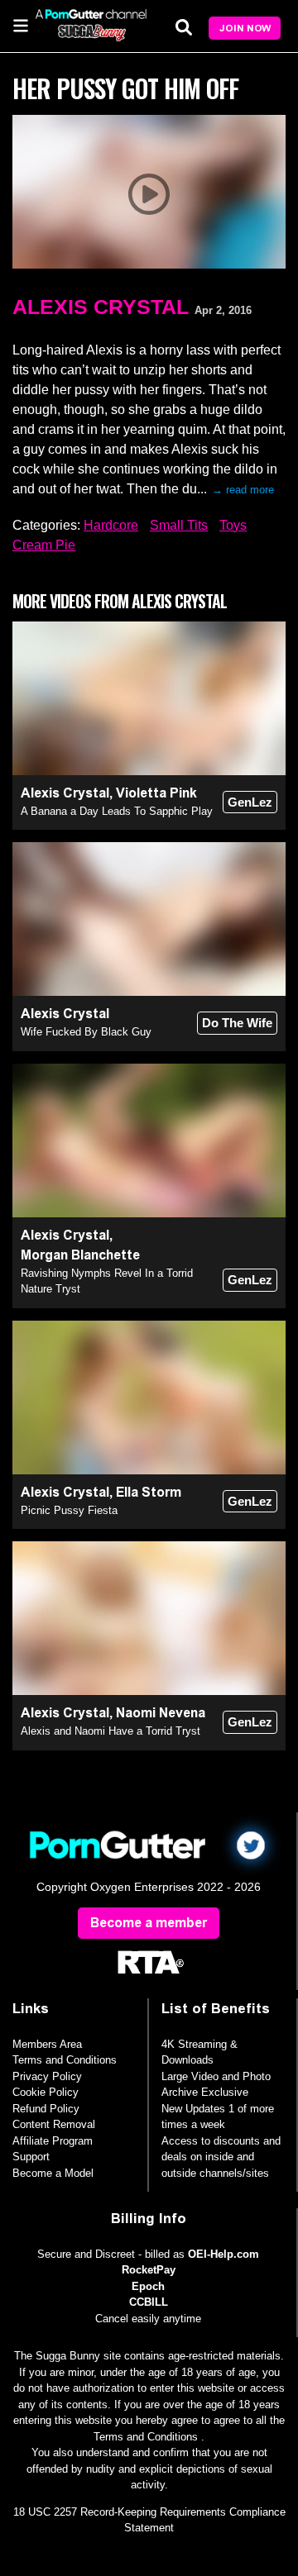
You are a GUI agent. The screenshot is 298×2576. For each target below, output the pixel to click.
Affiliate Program (53, 2141)
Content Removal (54, 2124)
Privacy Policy (47, 2076)
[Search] (184, 27)
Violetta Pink (156, 793)
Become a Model (53, 2173)
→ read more (243, 490)
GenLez (250, 802)
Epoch (148, 2286)
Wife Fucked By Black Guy (86, 1032)
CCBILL (149, 2302)
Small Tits (179, 525)
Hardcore (111, 525)
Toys (233, 525)
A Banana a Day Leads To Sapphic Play (117, 811)
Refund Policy (46, 2109)
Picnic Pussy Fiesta (69, 1510)
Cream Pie (44, 545)
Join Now (245, 28)
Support (31, 2157)
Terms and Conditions (65, 2060)
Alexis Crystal (101, 307)
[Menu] (21, 25)
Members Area (47, 2044)
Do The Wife (237, 1023)
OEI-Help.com (223, 2254)
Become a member (149, 1923)
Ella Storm (149, 1492)
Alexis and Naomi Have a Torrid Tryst (111, 1731)
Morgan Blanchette (80, 1255)
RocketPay (149, 2270)
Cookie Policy (46, 2092)
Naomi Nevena (161, 1713)
